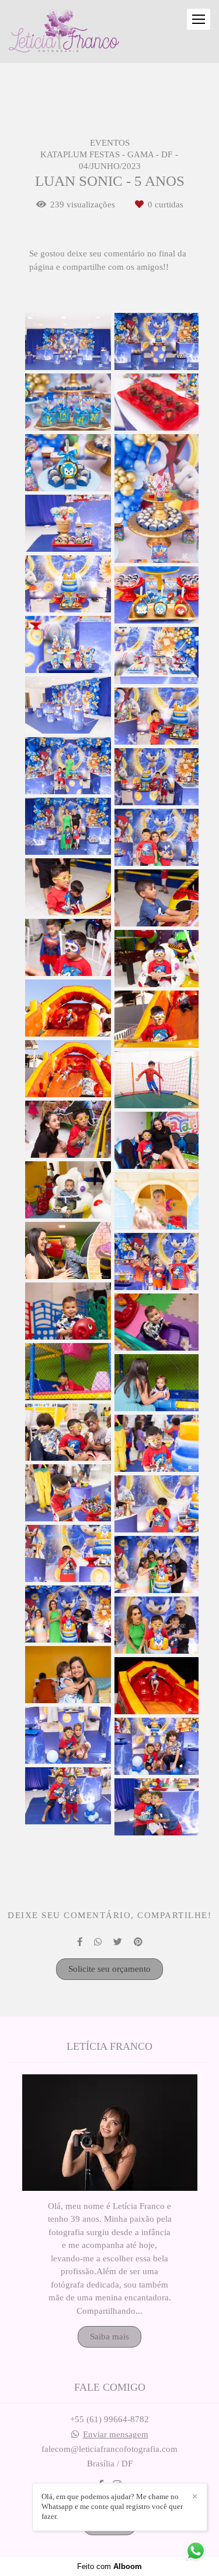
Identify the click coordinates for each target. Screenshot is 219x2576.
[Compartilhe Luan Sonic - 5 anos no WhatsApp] (98, 1942)
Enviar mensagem (116, 2435)
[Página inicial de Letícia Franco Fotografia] (64, 31)
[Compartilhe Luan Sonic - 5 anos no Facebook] (80, 1942)
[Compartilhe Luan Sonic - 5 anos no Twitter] (118, 1942)
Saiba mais (109, 2337)
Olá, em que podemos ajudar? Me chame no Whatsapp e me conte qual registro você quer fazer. (112, 2506)
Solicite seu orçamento (109, 1969)
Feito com (109, 2566)
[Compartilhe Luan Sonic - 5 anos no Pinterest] (138, 1942)
